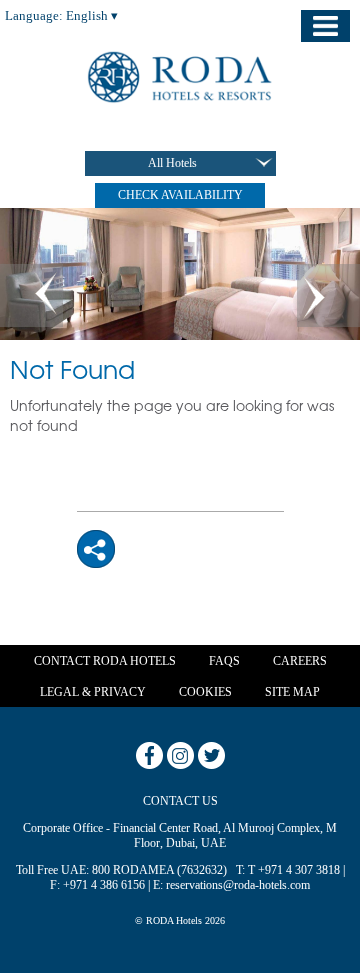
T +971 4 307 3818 (294, 870)
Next (328, 295)
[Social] (96, 548)
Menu (325, 26)
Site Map (292, 692)
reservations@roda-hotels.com (238, 885)
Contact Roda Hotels (105, 661)
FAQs (224, 661)
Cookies (205, 692)
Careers (300, 661)
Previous (31, 295)
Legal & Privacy (93, 692)
